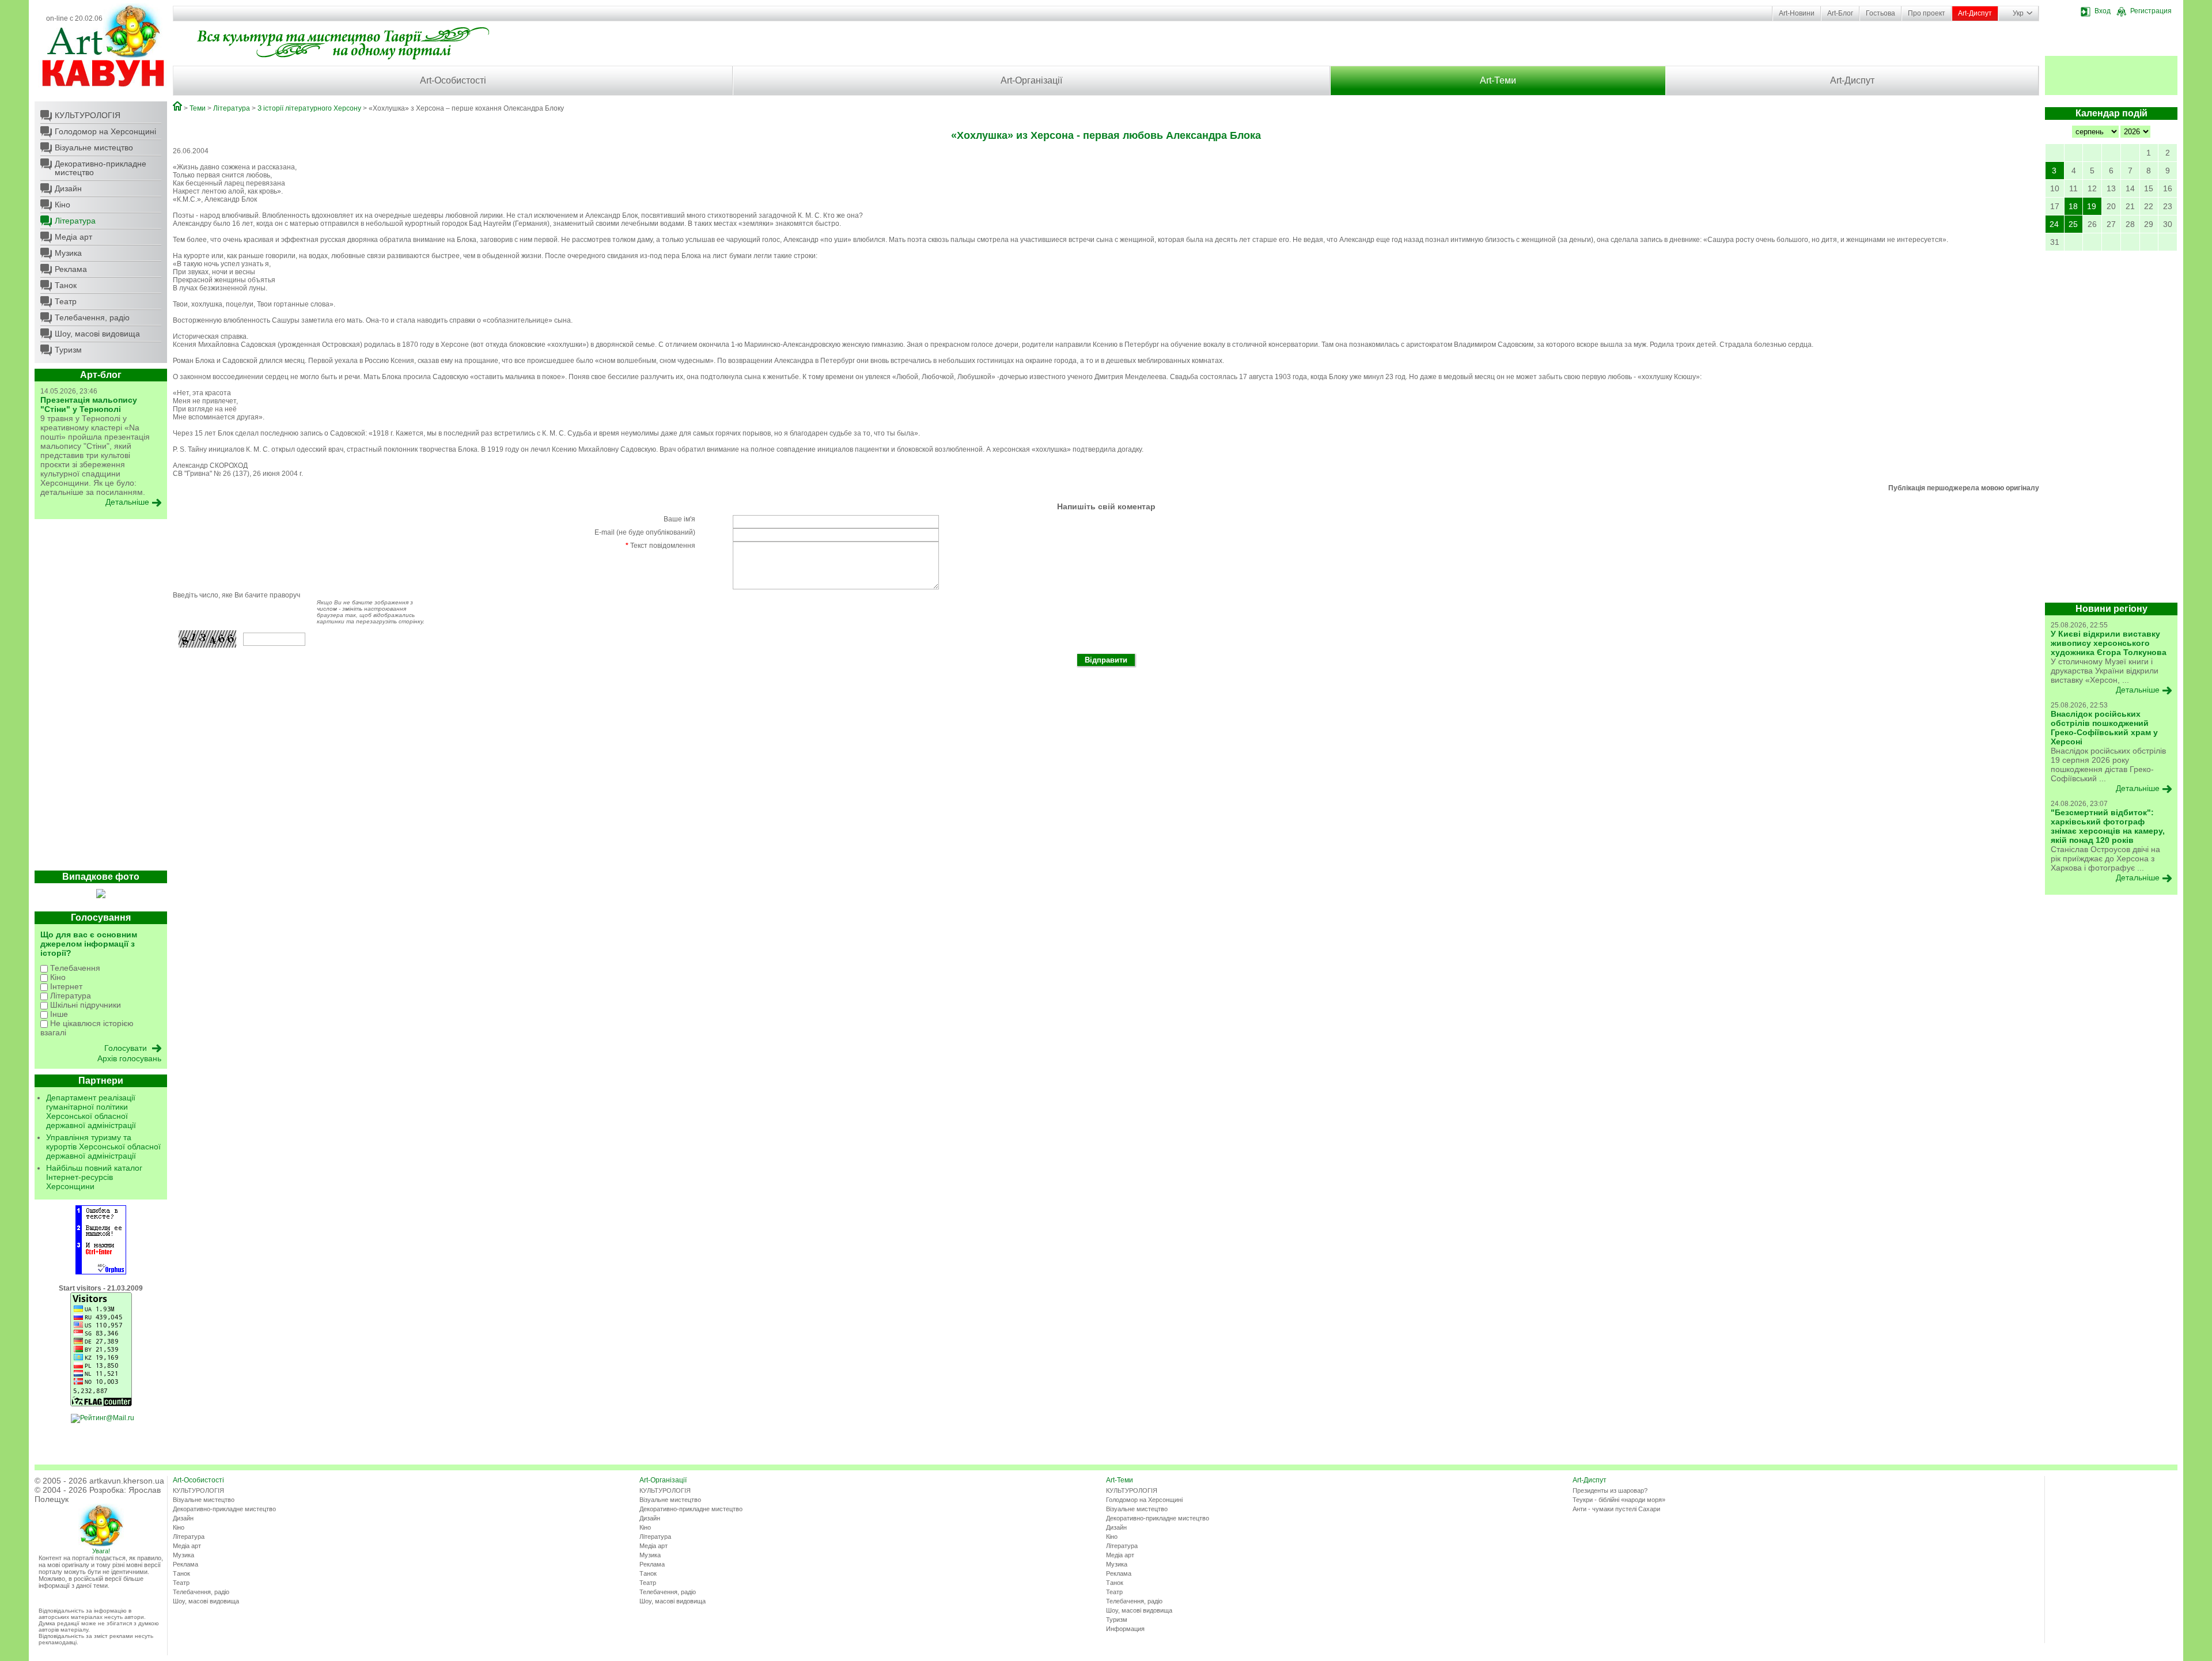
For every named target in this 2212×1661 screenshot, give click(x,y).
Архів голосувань (129, 1058)
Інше (58, 1014)
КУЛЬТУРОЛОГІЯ (88, 115)
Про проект (1927, 13)
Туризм (68, 350)
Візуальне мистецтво (94, 147)
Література (75, 221)
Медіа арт (73, 237)
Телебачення (74, 968)
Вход (2103, 11)
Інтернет (65, 986)
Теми (198, 108)
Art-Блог (1840, 13)
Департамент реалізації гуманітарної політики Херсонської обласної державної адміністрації (91, 1111)
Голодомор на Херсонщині (105, 131)
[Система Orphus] (101, 1272)
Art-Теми (1498, 80)
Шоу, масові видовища (97, 334)
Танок (66, 285)
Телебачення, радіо (92, 317)
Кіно (63, 205)
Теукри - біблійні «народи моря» (1619, 1500)
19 (2092, 206)
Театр (66, 301)
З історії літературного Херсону (309, 108)
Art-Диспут (1975, 13)
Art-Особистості (453, 80)
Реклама (71, 269)
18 (2073, 206)
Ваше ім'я (679, 519)
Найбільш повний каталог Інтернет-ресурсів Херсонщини (94, 1177)
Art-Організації (1031, 80)
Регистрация (2151, 11)
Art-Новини (1797, 13)
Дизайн (68, 188)
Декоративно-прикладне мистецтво (101, 168)
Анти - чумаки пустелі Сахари (1616, 1509)
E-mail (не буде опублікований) (645, 532)
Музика (68, 253)
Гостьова (1880, 13)
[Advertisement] (101, 698)
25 (2073, 224)
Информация (1125, 1629)
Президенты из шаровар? (1610, 1490)
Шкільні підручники (84, 1005)
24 (2054, 224)
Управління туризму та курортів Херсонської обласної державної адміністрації (103, 1147)
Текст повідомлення (660, 546)
